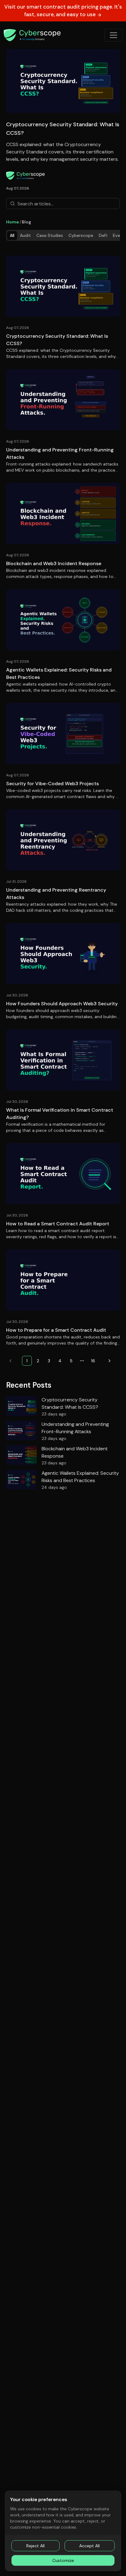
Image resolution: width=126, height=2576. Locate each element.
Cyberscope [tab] (81, 235)
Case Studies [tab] (50, 235)
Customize (63, 2560)
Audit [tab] (25, 235)
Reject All (35, 2546)
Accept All (89, 2546)
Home (13, 222)
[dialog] (63, 2531)
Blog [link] (26, 222)
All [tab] (12, 235)
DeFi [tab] (103, 235)
